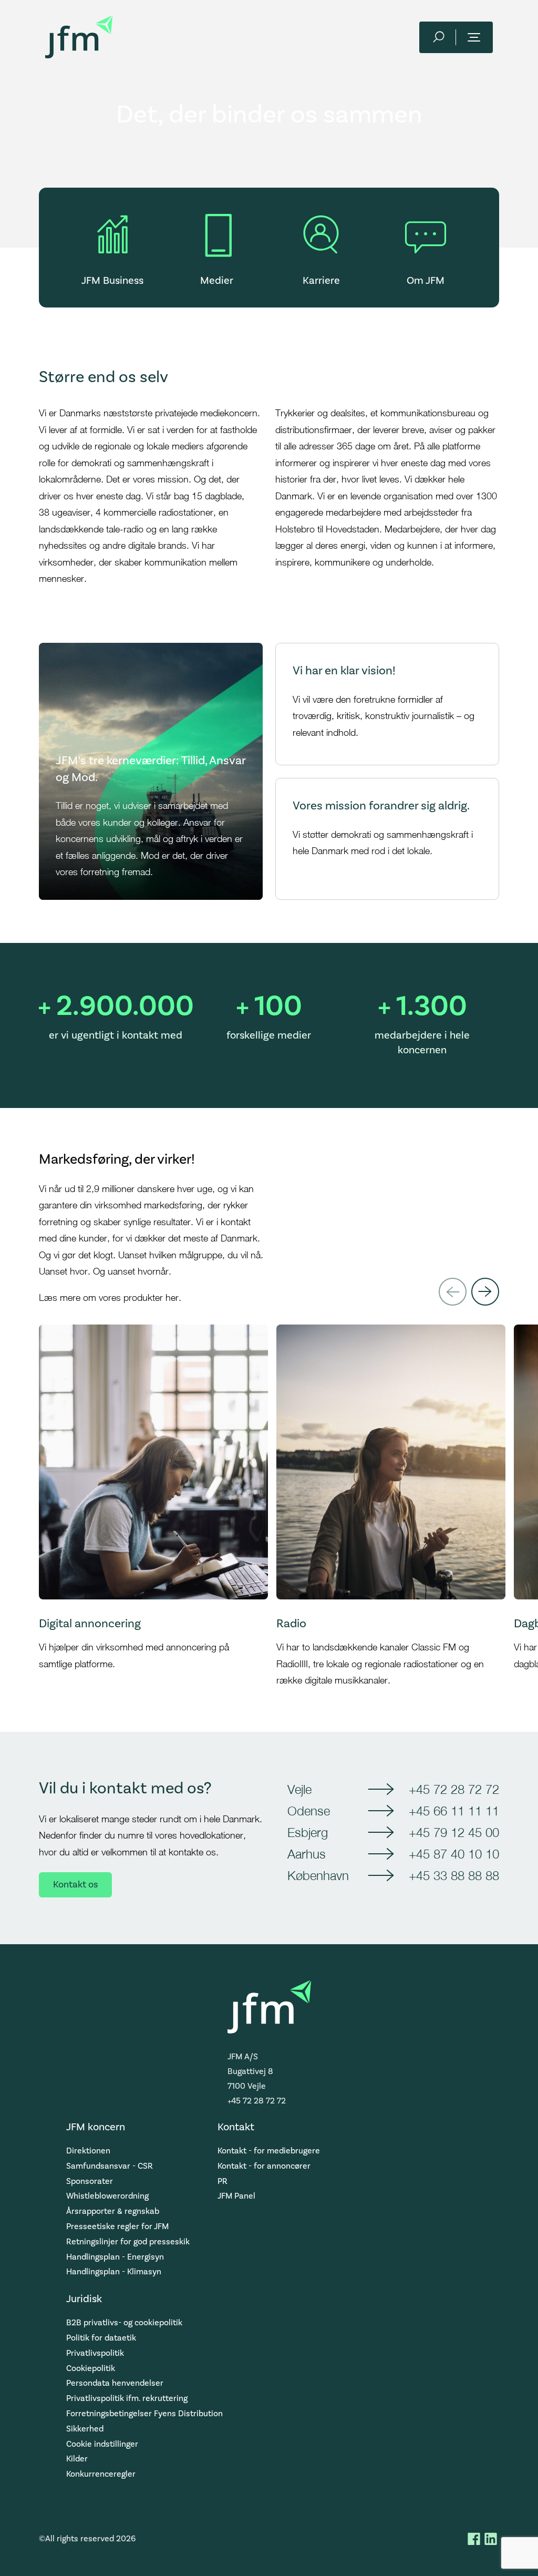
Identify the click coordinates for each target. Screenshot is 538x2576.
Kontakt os (75, 1885)
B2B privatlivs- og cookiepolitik (124, 2323)
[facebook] (474, 2539)
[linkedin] (491, 2539)
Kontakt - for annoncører (264, 2166)
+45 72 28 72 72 (454, 1789)
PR (223, 2181)
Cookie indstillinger (102, 2444)
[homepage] (79, 37)
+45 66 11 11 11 (454, 1811)
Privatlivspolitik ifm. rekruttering (127, 2398)
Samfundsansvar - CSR (110, 2166)
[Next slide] (485, 1292)
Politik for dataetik (101, 2338)
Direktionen (88, 2151)
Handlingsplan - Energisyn (115, 2257)
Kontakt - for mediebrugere (269, 2151)
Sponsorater (90, 2181)
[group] (153, 1507)
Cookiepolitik (91, 2368)
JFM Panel (236, 2196)
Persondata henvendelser (115, 2383)
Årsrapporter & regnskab (113, 2211)
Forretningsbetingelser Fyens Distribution (144, 2414)
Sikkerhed (85, 2429)
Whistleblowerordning (107, 2196)
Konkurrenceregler (101, 2474)
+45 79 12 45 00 (454, 1832)
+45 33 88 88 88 (454, 1875)
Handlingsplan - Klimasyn (114, 2272)
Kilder (77, 2459)
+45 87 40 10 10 (454, 1854)
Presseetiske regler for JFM (117, 2226)
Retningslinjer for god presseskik (128, 2242)
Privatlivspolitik (95, 2353)
